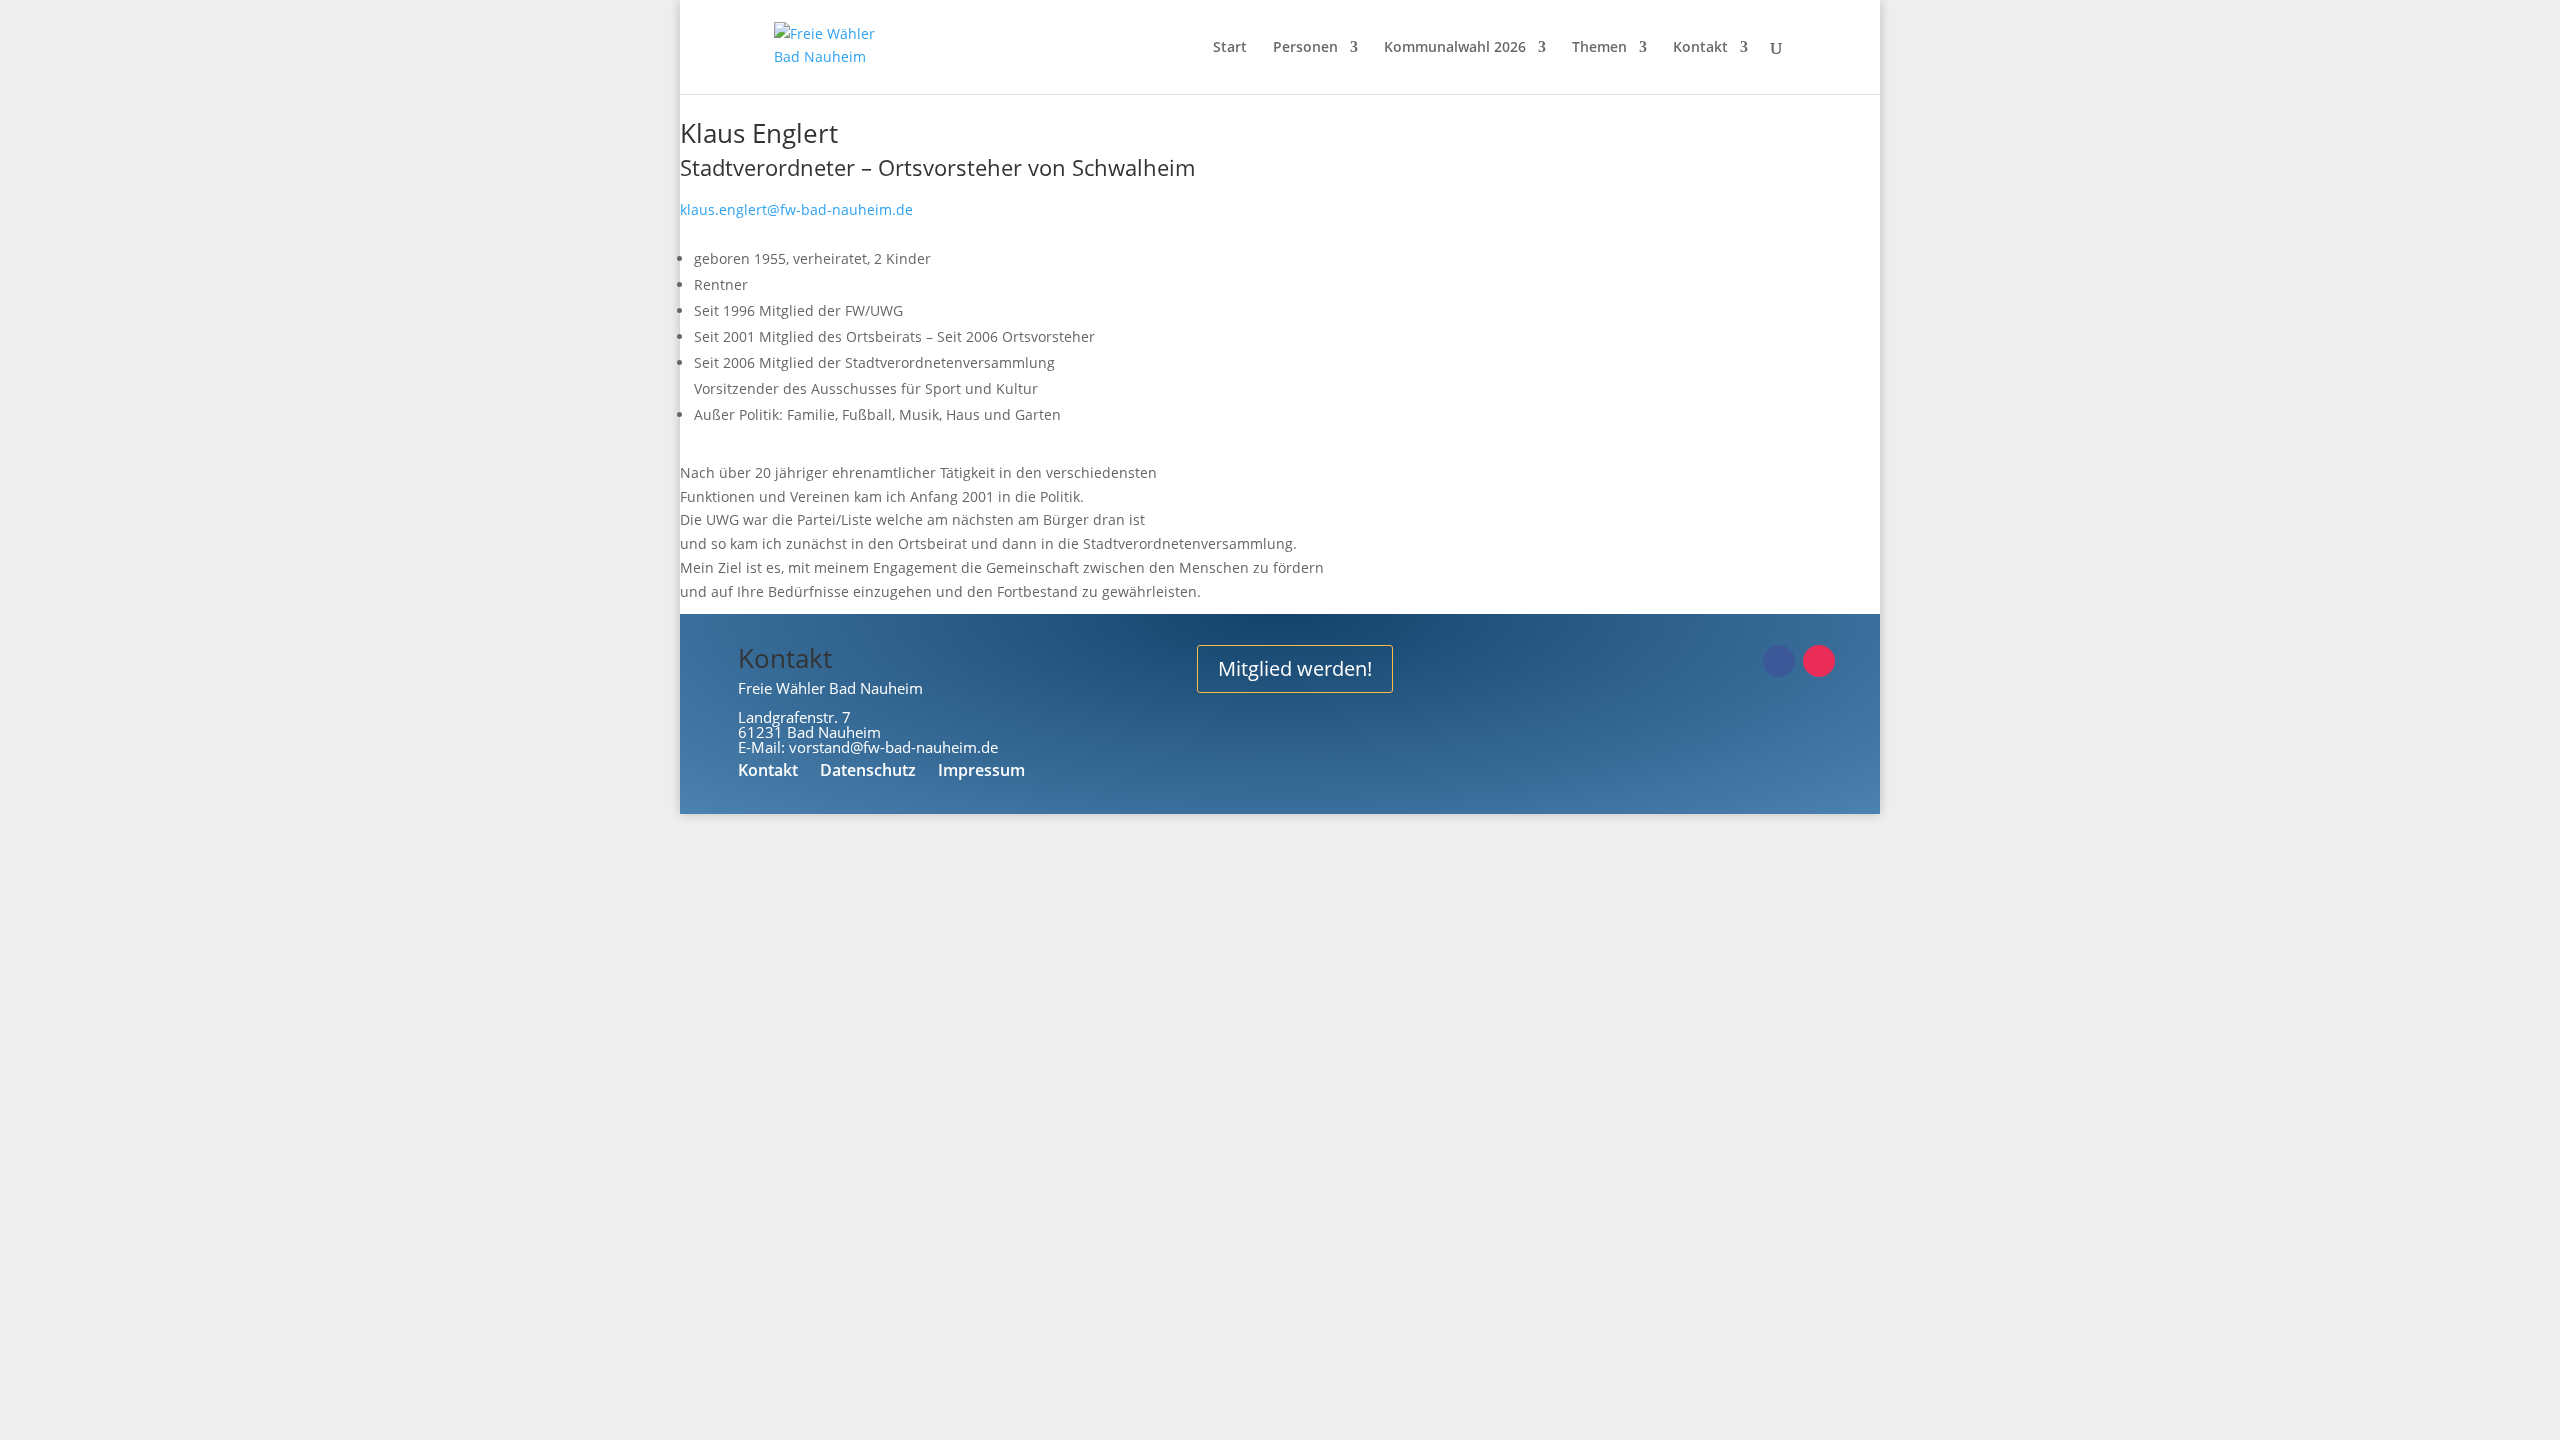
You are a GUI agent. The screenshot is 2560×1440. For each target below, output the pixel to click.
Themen (1599, 48)
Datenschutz (868, 772)
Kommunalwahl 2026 (1455, 48)
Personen (1305, 48)
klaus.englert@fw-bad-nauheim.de (796, 209)
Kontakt (1700, 48)
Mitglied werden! (1295, 668)
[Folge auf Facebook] (1779, 661)
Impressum (981, 772)
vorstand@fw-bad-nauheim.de (893, 747)
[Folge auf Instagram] (1819, 661)
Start (1230, 48)
